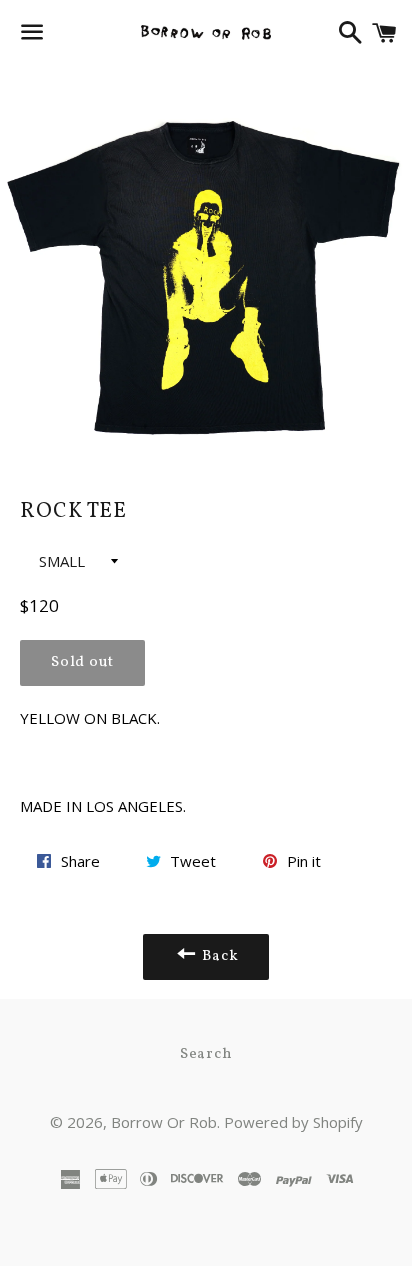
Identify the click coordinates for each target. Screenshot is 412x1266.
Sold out (82, 662)
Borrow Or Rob (164, 1122)
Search (206, 1054)
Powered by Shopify (293, 1122)
